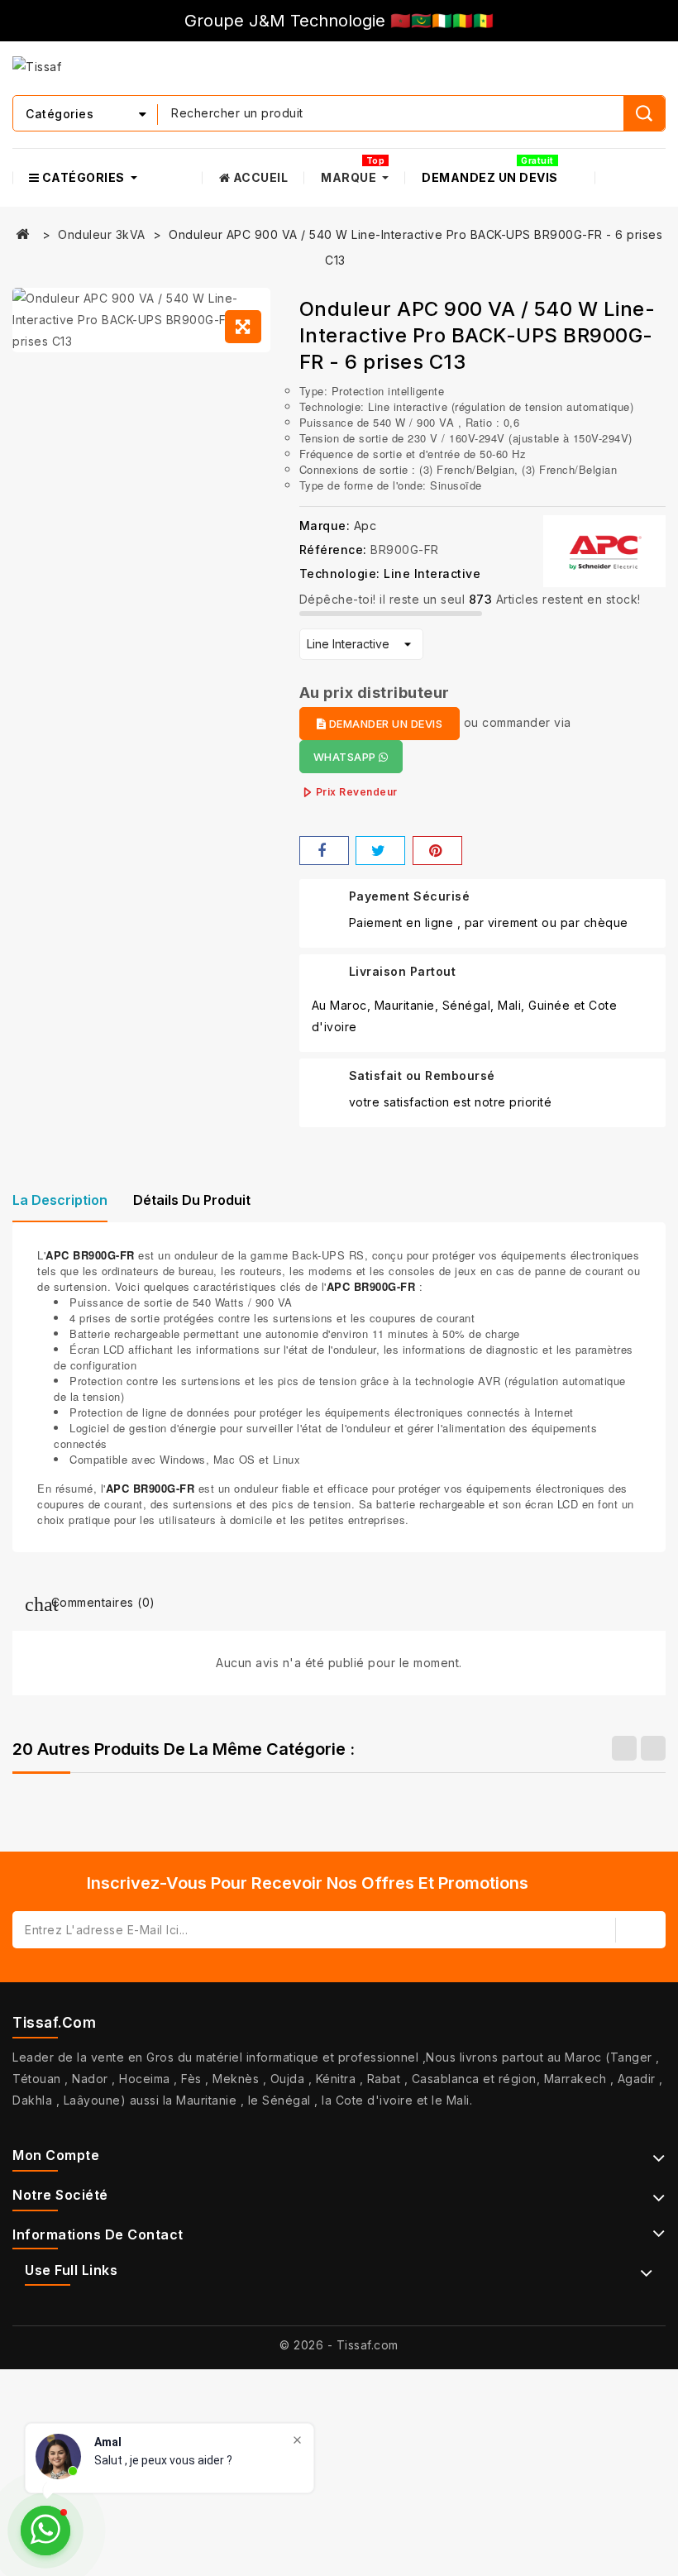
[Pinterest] (437, 851)
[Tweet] (380, 851)
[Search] (644, 113)
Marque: (325, 526)
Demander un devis (384, 724)
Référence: (333, 550)
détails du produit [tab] (192, 1200)
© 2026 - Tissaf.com (339, 2345)
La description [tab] (60, 1200)
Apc (365, 526)
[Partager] (324, 851)
